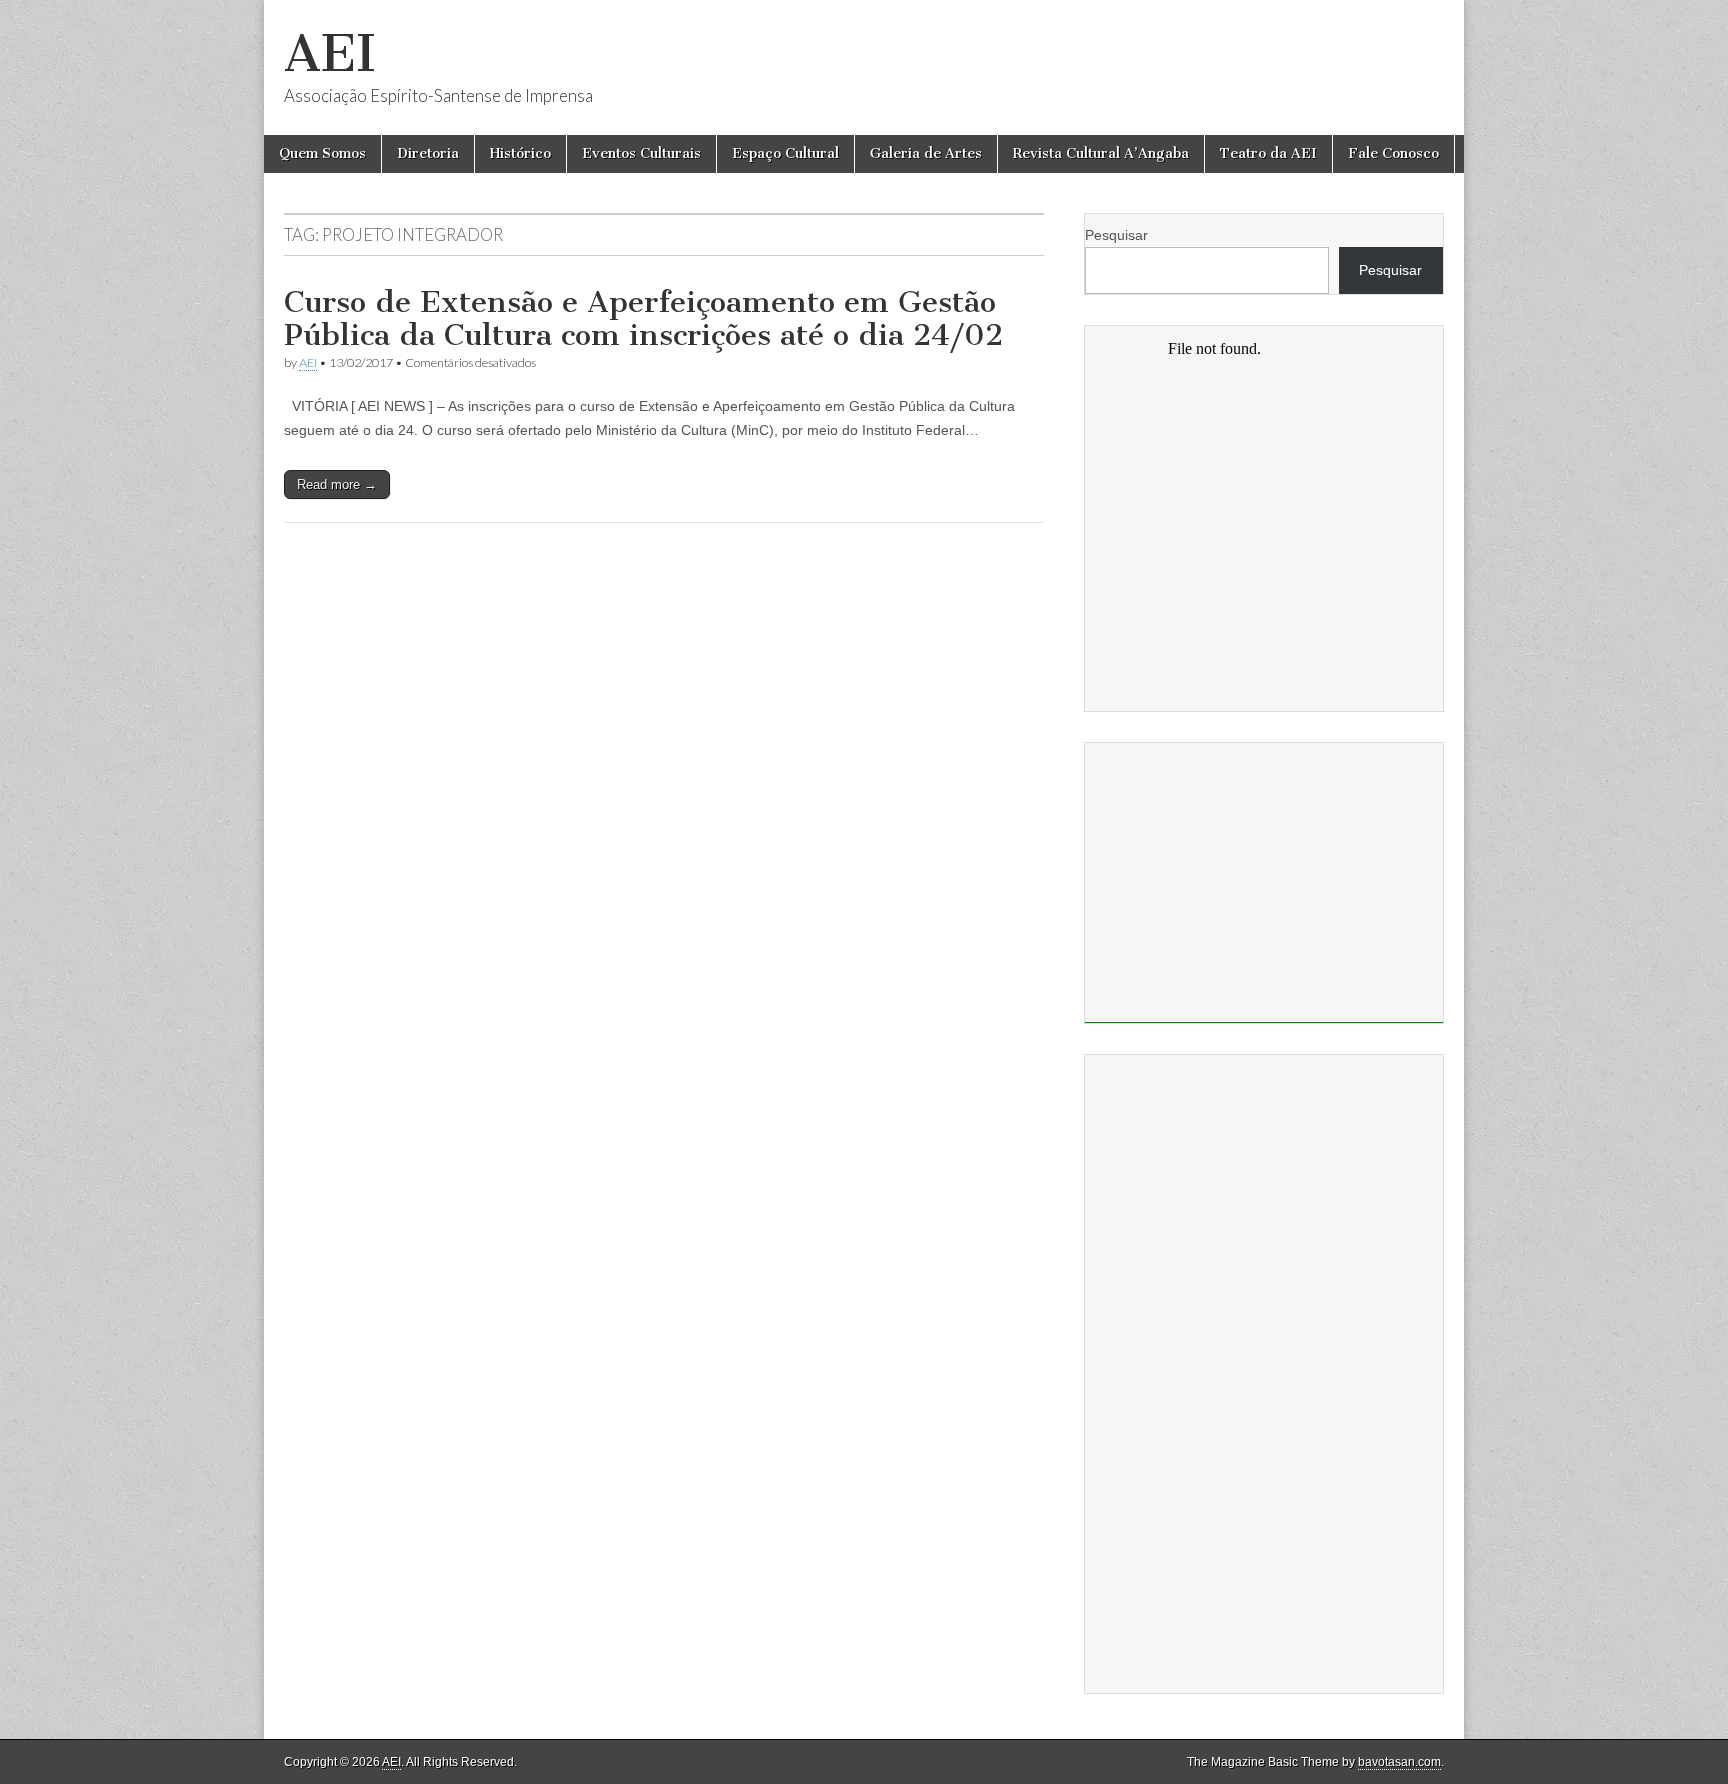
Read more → (337, 484)
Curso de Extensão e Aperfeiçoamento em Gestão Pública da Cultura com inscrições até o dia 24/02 (643, 319)
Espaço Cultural (785, 153)
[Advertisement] (1264, 883)
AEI (330, 53)
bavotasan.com (1399, 1762)
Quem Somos (322, 153)
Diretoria (428, 153)
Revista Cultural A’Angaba (1101, 153)
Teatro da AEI (1268, 153)
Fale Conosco (1393, 153)
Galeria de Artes (926, 153)
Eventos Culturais (641, 153)
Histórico (520, 153)
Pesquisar (1116, 235)
